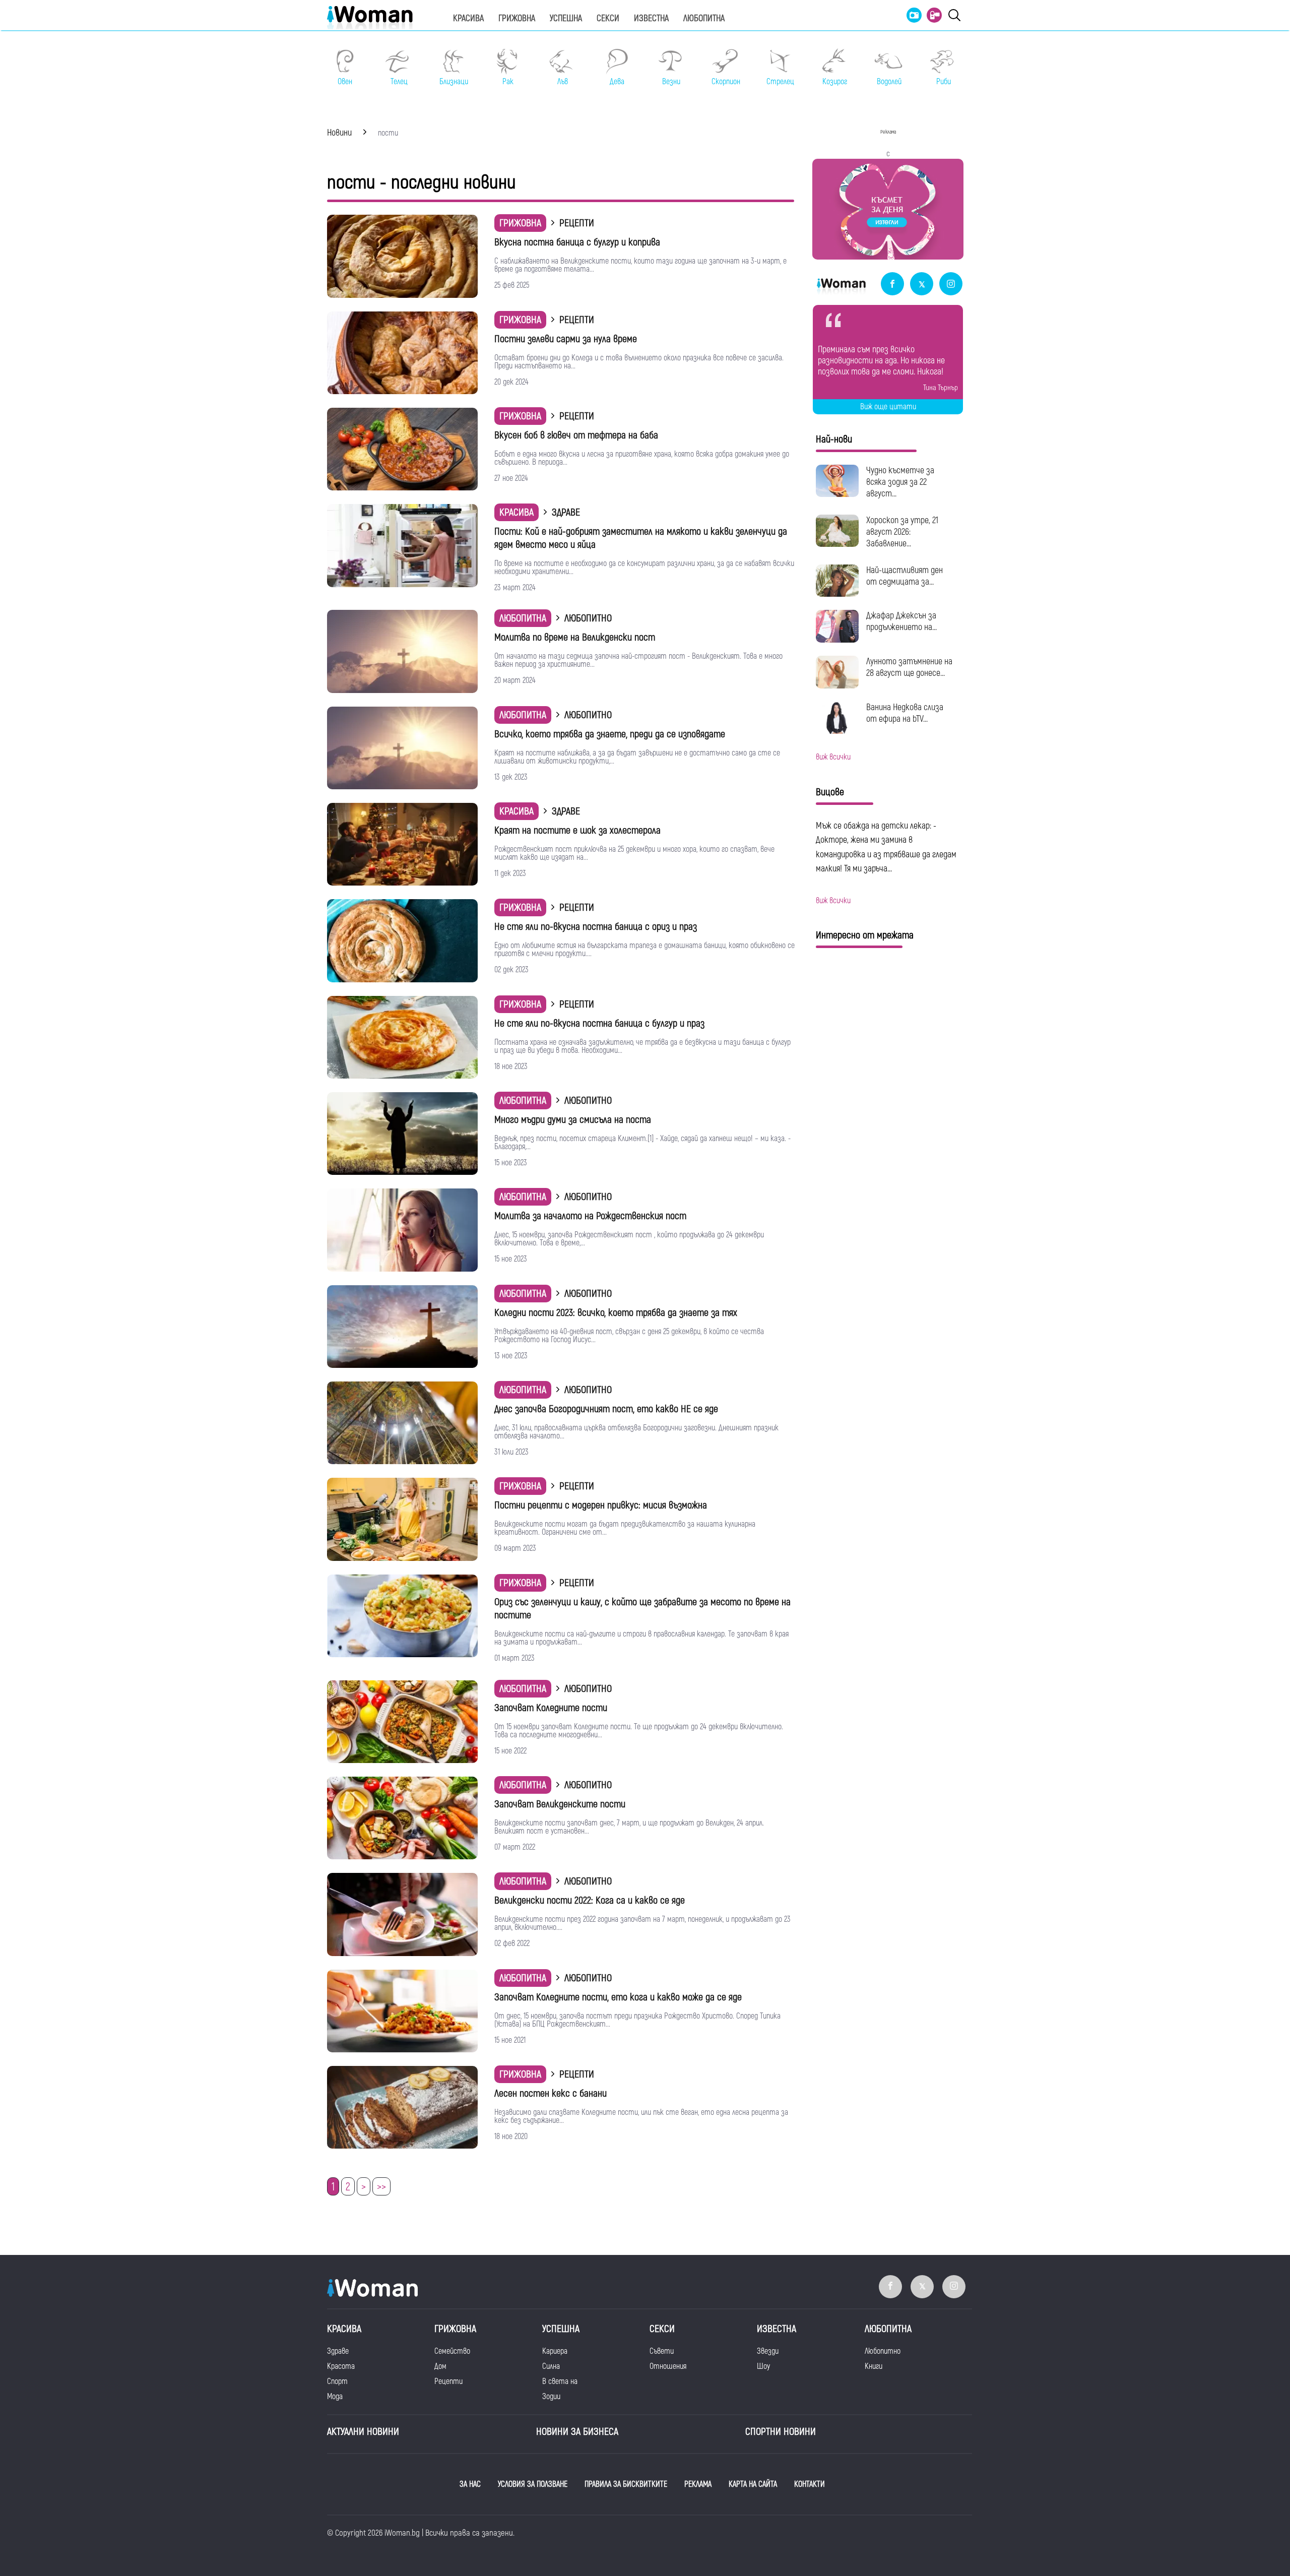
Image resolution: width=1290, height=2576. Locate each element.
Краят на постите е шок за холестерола (577, 830)
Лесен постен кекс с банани (551, 2093)
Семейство (452, 2351)
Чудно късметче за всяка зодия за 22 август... (900, 482)
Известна (651, 18)
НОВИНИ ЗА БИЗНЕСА (577, 2432)
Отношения (668, 2366)
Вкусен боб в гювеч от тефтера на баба (576, 435)
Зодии (551, 2397)
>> (381, 2187)
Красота (341, 2366)
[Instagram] (951, 285)
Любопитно (883, 2351)
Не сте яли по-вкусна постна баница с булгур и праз (599, 1023)
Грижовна (517, 18)
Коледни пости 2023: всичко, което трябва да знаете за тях (616, 1313)
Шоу (763, 2366)
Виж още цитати (888, 407)
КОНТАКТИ (810, 2484)
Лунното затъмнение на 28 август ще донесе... (909, 667)
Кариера (555, 2351)
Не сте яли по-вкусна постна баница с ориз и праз (596, 927)
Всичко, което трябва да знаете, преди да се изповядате (610, 734)
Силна (551, 2366)
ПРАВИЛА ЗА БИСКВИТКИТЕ (626, 2484)
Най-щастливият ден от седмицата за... (905, 576)
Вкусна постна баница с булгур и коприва (577, 242)
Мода (335, 2397)
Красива (468, 18)
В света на (560, 2381)
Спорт (337, 2381)
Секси (608, 18)
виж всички (833, 757)
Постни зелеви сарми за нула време (566, 339)
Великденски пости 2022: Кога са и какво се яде (590, 1900)
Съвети (662, 2351)
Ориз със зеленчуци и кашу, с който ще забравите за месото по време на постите (642, 1609)
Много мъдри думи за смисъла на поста (573, 1120)
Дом (440, 2366)
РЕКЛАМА (698, 2484)
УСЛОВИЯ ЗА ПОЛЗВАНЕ (533, 2484)
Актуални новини (363, 2432)
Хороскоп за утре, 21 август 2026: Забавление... (902, 532)
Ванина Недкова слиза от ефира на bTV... (905, 713)
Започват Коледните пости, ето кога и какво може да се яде (618, 1997)
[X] (922, 285)
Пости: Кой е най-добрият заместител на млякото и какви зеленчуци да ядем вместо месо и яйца (641, 538)
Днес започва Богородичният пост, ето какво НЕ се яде (606, 1409)
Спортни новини (781, 2432)
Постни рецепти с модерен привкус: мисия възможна (601, 1505)
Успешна (566, 18)
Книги (874, 2366)
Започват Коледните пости (551, 1708)
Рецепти (448, 2381)
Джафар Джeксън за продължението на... (901, 621)
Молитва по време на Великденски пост (575, 637)
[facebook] (892, 285)
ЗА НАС (470, 2484)
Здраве (338, 2351)
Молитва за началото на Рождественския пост (590, 1216)
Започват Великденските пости (560, 1804)
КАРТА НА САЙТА (753, 2484)
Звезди (768, 2351)
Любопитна (704, 18)
